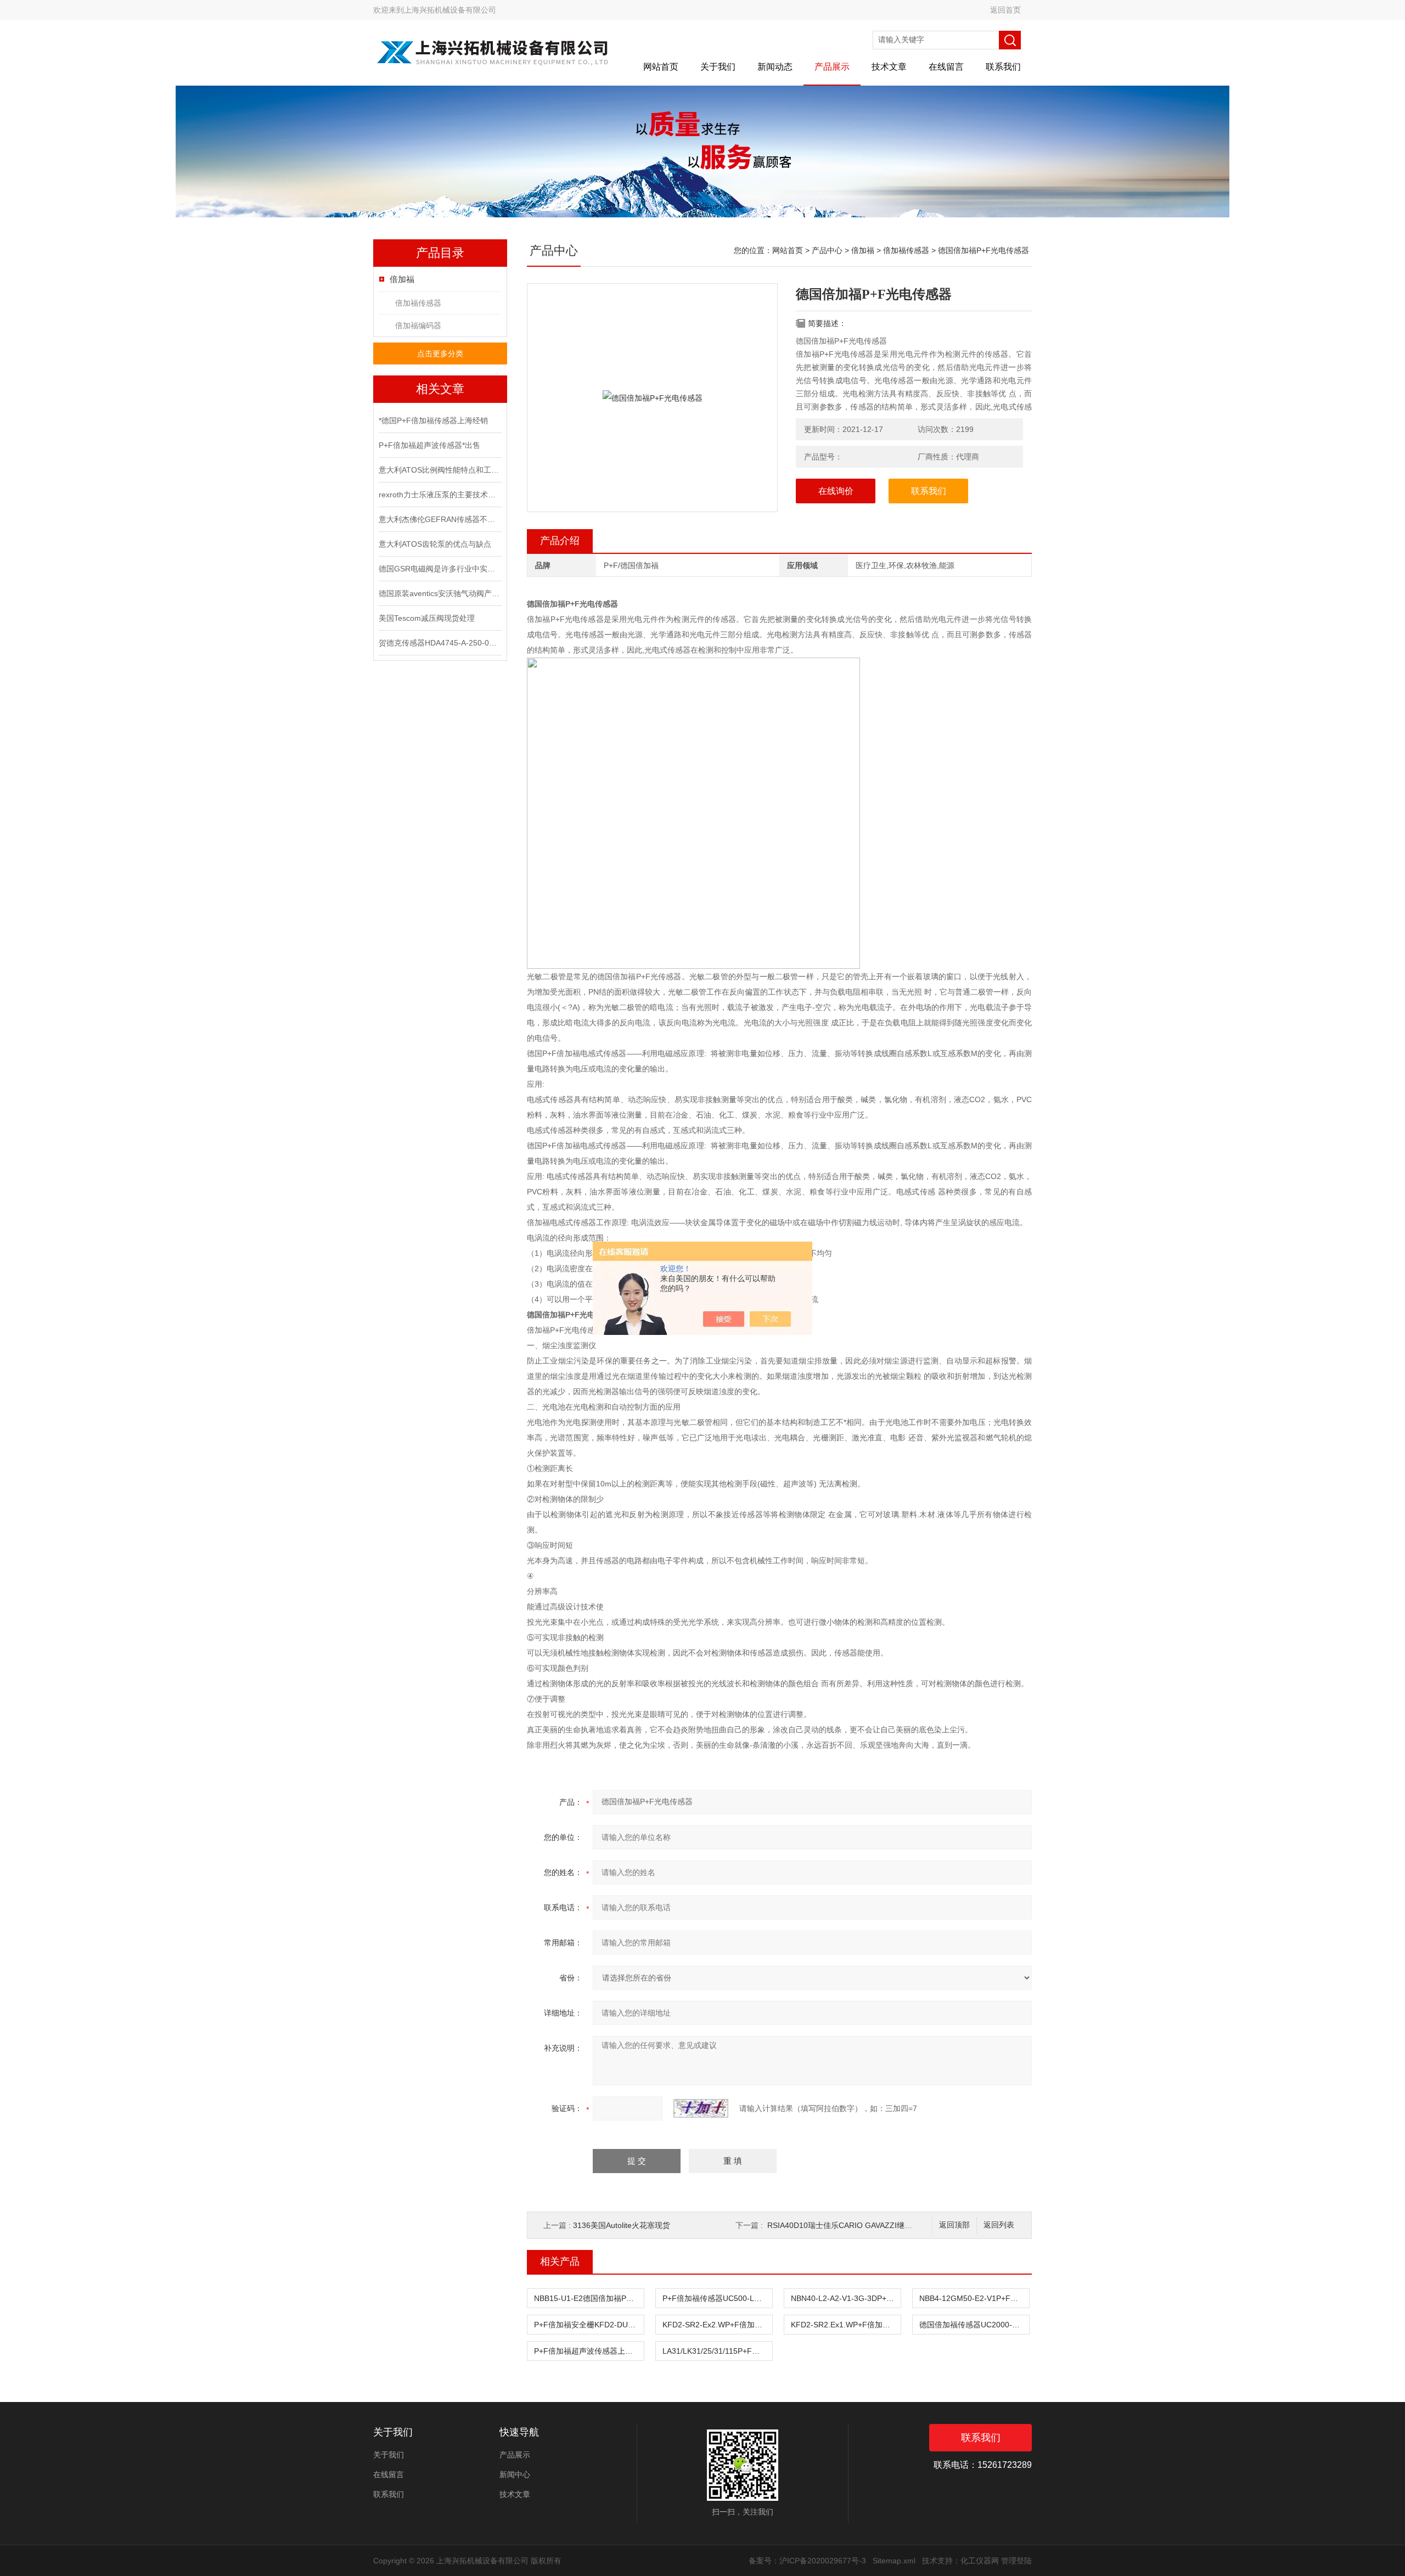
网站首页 (661, 67)
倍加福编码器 (418, 325)
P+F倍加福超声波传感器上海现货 (589, 2351)
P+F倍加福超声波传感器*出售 (429, 445)
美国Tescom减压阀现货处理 (427, 618)
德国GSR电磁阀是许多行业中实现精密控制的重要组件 (439, 569)
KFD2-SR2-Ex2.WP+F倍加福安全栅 (717, 2325)
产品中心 (827, 250)
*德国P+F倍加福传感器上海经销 (433, 420)
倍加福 (402, 279)
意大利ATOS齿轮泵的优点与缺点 (435, 544)
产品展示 (832, 67)
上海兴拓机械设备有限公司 (450, 10)
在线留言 (946, 67)
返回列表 (999, 2225)
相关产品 (560, 2261)
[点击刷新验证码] (701, 2108)
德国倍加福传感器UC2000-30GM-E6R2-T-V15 (974, 2325)
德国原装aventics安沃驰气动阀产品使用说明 (439, 593)
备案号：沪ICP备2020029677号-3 (807, 2561)
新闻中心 (515, 2474)
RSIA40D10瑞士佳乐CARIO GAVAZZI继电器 (844, 2225)
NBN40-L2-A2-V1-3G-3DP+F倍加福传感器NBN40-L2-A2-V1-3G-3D (846, 2298)
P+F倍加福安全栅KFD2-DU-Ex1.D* (589, 2325)
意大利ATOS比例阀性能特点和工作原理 (439, 470)
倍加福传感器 (418, 303)
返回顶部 (954, 2225)
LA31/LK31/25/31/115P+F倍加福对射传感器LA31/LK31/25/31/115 (717, 2351)
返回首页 (1005, 10)
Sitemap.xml (894, 2561)
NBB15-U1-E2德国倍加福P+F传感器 (589, 2298)
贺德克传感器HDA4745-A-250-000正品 (439, 643)
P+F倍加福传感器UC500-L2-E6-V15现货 (717, 2298)
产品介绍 (560, 541)
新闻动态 (775, 67)
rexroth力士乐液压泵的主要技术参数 (439, 495)
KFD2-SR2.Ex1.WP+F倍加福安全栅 (846, 2325)
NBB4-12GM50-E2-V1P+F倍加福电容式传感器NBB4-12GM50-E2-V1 (974, 2298)
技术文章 (889, 67)
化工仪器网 (980, 2561)
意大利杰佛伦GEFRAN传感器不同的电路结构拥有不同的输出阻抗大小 (439, 519)
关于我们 (718, 67)
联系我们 (1003, 67)
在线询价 (836, 491)
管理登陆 (1016, 2561)
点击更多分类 (440, 353)
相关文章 (440, 389)
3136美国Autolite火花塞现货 (622, 2225)
